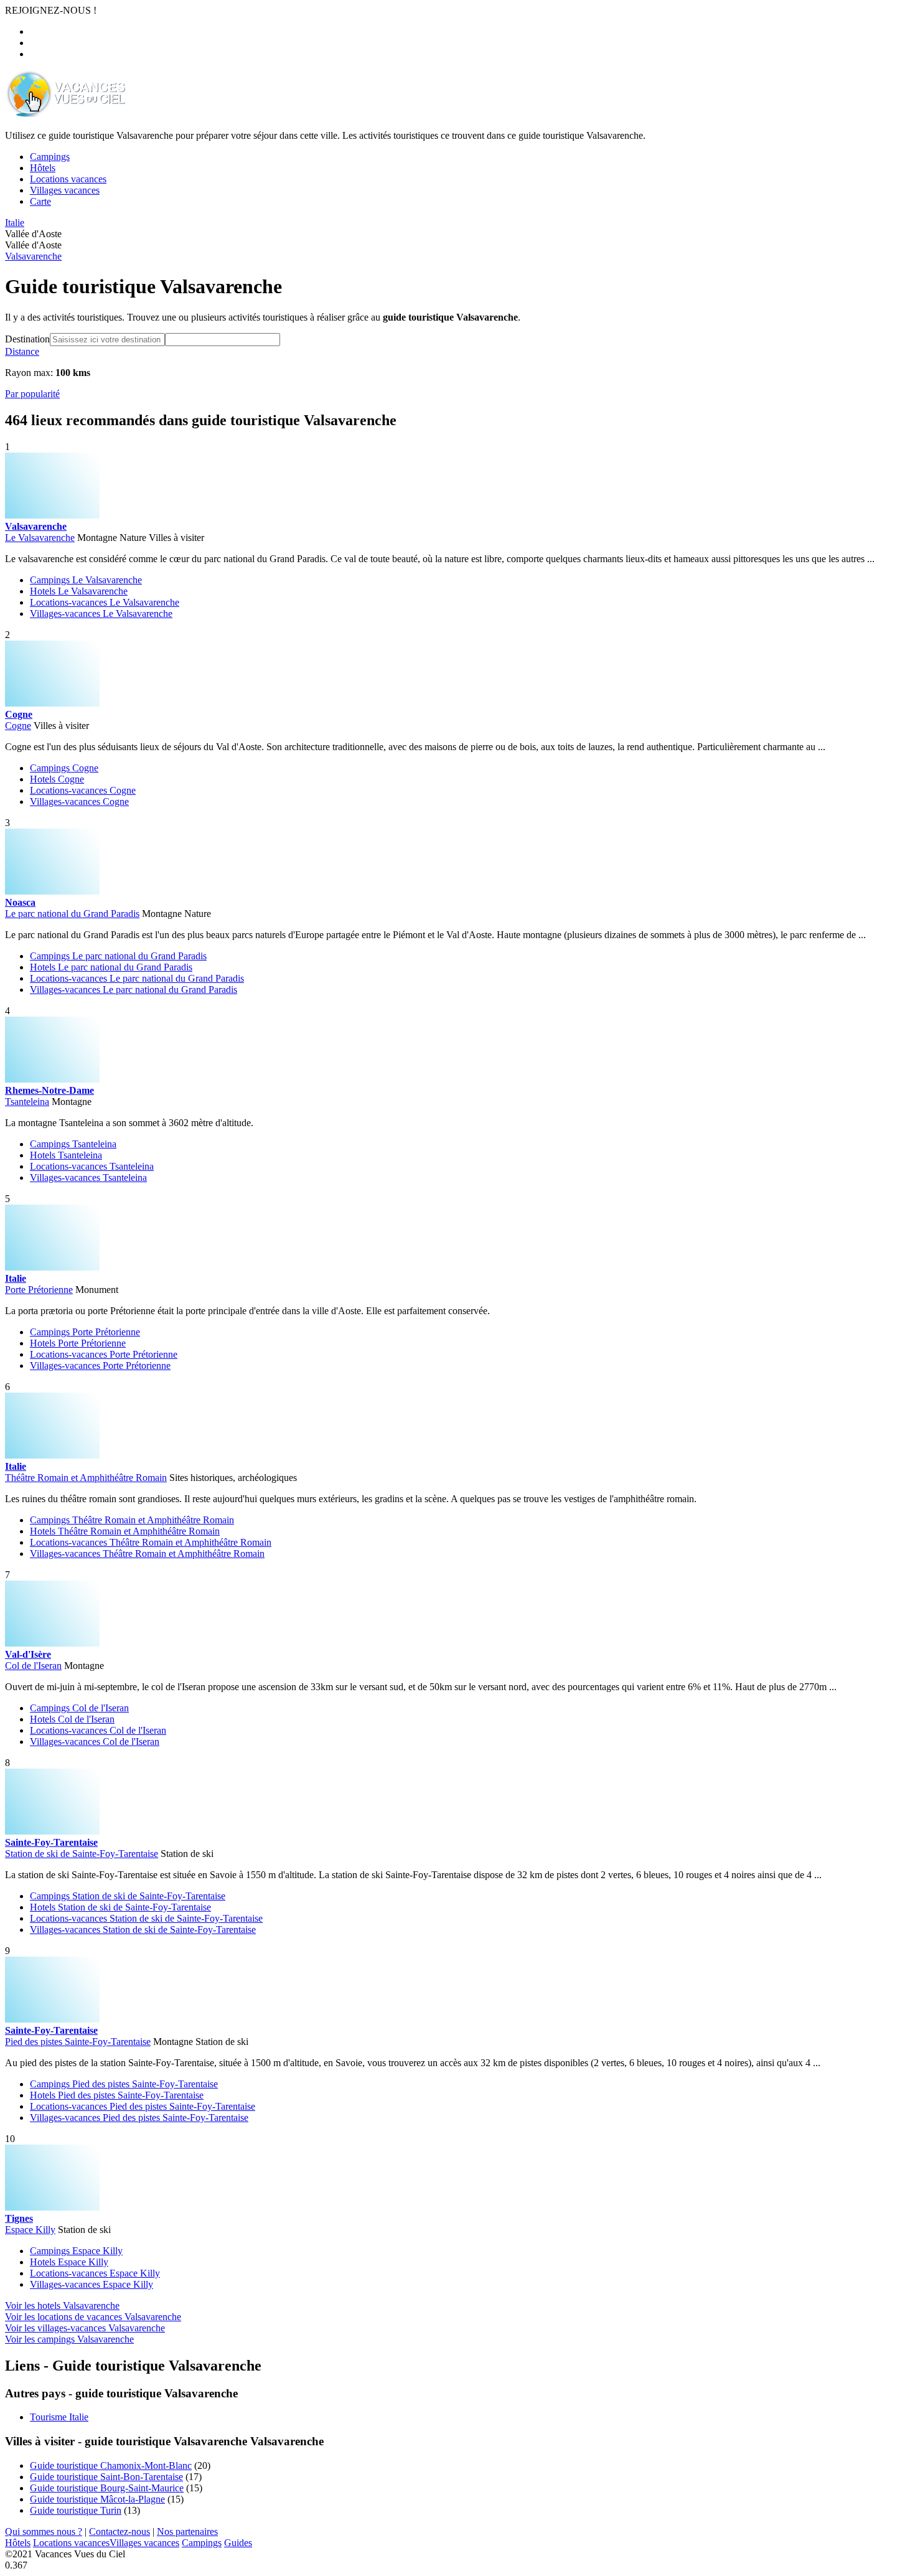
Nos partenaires (187, 2531)
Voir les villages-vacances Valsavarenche (85, 2328)
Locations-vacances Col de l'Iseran (98, 1730)
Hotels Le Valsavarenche (79, 591)
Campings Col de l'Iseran (79, 1708)
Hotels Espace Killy (69, 2262)
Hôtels (18, 2543)
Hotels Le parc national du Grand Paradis (111, 967)
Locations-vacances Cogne (83, 790)
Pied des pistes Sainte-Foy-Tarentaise (78, 2042)
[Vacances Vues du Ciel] (65, 114)
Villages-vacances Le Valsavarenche (101, 613)
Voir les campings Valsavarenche (69, 2339)
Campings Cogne (64, 768)
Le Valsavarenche (40, 538)
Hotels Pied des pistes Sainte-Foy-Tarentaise (117, 2095)
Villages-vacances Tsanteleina (88, 1178)
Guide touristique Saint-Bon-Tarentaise (106, 2477)
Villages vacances (144, 2543)
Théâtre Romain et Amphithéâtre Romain (86, 1478)
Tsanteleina (27, 1102)
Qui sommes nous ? (44, 2531)
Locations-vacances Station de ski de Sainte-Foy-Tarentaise (146, 1918)
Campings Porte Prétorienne (85, 1332)
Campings (202, 2543)
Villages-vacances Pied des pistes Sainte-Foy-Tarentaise (139, 2118)
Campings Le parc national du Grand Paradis (118, 956)
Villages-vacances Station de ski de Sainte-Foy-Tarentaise (143, 1930)
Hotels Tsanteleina (66, 1155)
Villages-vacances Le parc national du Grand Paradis (134, 990)
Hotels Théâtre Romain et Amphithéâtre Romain (125, 1531)
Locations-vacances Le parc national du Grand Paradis (137, 978)
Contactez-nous (120, 2531)
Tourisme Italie (59, 2417)
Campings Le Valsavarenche (86, 580)
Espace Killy (30, 2230)
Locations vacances (71, 2543)
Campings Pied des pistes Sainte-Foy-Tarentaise (124, 2084)
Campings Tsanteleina (73, 1144)
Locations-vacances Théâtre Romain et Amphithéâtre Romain (151, 1542)
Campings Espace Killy (76, 2251)
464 (16, 420)
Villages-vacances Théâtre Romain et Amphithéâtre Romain (147, 1554)
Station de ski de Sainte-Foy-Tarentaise (82, 1854)
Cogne (18, 726)
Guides (238, 2543)
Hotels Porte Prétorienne (78, 1343)
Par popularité (32, 394)
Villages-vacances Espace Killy (91, 2284)
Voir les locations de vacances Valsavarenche (93, 2317)
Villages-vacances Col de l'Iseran (95, 1742)
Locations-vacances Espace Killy (95, 2273)
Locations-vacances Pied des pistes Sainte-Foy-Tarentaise (143, 2106)
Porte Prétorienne (39, 1290)
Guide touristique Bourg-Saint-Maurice (107, 2488)
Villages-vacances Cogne (79, 801)
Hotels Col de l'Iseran (72, 1719)
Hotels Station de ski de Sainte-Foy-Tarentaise (120, 1907)
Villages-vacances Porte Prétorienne (100, 1366)
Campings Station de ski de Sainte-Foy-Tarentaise (128, 1896)
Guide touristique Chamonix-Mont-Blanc (111, 2466)
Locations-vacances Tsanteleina (92, 1166)
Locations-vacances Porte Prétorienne (104, 1354)
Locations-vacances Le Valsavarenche (105, 602)
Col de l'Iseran (33, 1666)
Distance (22, 351)
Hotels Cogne (57, 779)
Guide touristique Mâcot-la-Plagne (97, 2499)
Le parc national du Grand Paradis (72, 914)
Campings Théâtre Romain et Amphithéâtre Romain (132, 1520)
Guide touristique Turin (76, 2510)
